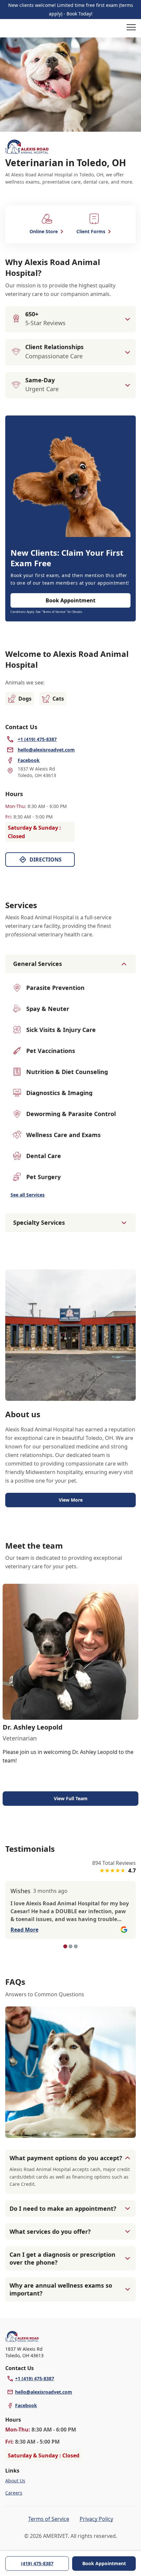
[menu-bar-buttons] (131, 28)
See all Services (28, 1195)
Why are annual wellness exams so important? (61, 2289)
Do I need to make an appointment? (63, 2208)
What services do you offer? (50, 2231)
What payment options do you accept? (66, 2158)
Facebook (26, 2405)
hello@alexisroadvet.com (44, 2392)
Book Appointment (104, 2563)
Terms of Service (49, 2519)
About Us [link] (15, 2481)
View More (71, 1500)
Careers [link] (14, 2493)
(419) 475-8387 (37, 2563)
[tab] (65, 1946)
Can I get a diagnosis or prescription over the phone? (62, 2258)
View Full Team (71, 1798)
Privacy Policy (96, 2519)
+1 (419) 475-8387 (35, 2378)
